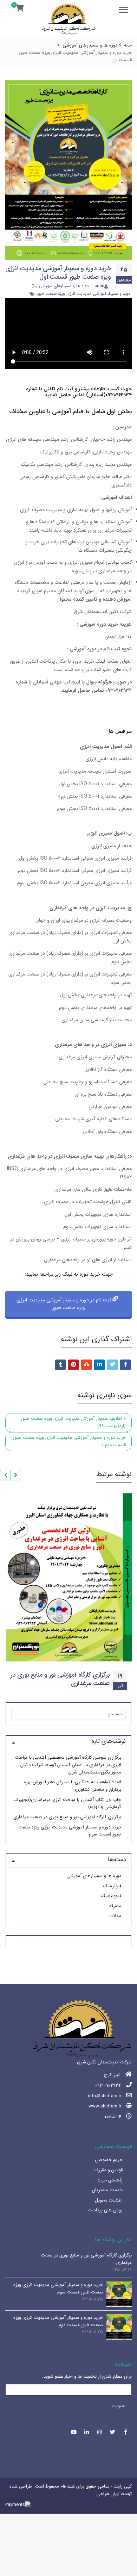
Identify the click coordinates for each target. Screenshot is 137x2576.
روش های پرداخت (105, 2210)
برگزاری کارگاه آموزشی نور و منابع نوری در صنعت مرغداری (60, 1679)
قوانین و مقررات (108, 2170)
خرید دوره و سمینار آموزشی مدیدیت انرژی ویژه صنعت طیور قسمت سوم (70, 1831)
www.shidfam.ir (105, 2106)
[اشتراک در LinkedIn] (99, 1365)
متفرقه (115, 1906)
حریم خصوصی (109, 2160)
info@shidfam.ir (105, 2096)
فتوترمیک (112, 1886)
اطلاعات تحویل (109, 2200)
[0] (20, 9)
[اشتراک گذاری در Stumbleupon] (86, 1365)
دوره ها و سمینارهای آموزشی (64, 286)
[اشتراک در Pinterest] (73, 1365)
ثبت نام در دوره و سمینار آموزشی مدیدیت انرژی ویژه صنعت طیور (64, 1304)
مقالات (115, 1916)
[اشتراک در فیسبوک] (125, 1365)
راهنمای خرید (110, 2180)
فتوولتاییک (111, 1896)
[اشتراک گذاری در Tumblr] (60, 1365)
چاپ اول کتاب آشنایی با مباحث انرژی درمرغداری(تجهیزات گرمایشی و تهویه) (67, 1803)
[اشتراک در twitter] (112, 1365)
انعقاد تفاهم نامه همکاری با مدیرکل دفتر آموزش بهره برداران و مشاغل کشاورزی (73, 1786)
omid (99, 286)
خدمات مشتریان (107, 2190)
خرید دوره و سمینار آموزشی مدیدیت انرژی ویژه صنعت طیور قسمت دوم (58, 2321)
